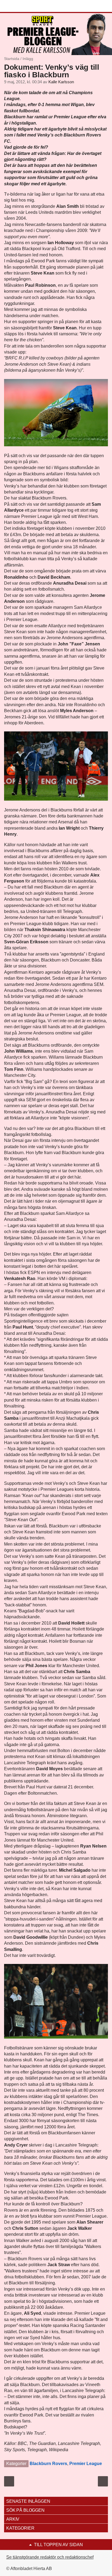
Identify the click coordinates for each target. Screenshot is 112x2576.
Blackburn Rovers (48, 2464)
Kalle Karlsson (61, 82)
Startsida (12, 59)
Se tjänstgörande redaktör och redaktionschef (50, 2557)
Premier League (86, 2464)
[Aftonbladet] (24, 6)
